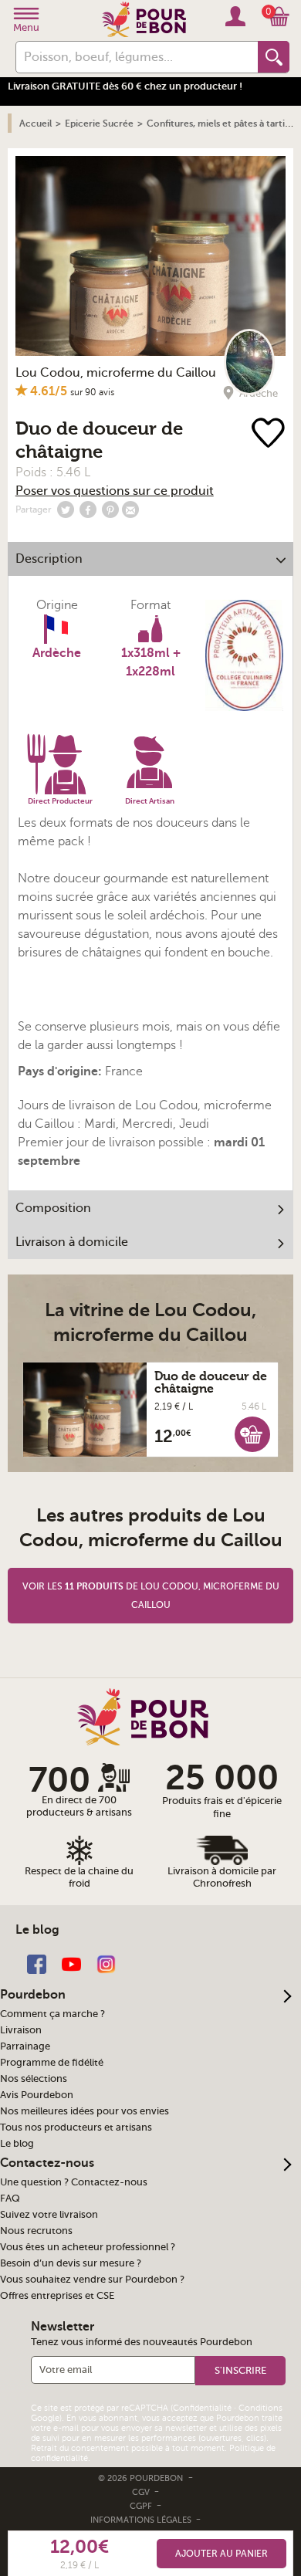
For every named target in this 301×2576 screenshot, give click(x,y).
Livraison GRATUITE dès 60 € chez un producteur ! (125, 86)
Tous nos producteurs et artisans (76, 2127)
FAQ (10, 2199)
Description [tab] (49, 559)
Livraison (21, 2030)
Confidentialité (202, 2408)
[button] (252, 1434)
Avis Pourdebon (37, 2095)
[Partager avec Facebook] (88, 509)
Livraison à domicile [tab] (72, 1242)
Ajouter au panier (222, 2554)
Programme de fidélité (52, 2063)
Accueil (36, 124)
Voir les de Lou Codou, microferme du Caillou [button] (151, 1596)
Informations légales (142, 2520)
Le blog (17, 2144)
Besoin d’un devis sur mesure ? (71, 2263)
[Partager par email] (130, 509)
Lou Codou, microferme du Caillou (116, 373)
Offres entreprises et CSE (57, 2296)
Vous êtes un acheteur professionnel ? (88, 2247)
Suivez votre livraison (49, 2215)
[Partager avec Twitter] (66, 509)
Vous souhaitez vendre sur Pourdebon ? (92, 2280)
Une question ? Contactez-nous (74, 2182)
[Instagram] (106, 1963)
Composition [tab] (53, 1208)
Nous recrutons (36, 2231)
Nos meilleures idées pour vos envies (85, 2111)
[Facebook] (37, 1963)
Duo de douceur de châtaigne (211, 1383)
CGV (142, 2492)
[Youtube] (71, 1963)
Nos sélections (34, 2079)
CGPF (142, 2506)
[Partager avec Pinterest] (110, 509)
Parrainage (25, 2046)
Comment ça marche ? (52, 2014)
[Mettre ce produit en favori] (270, 434)
